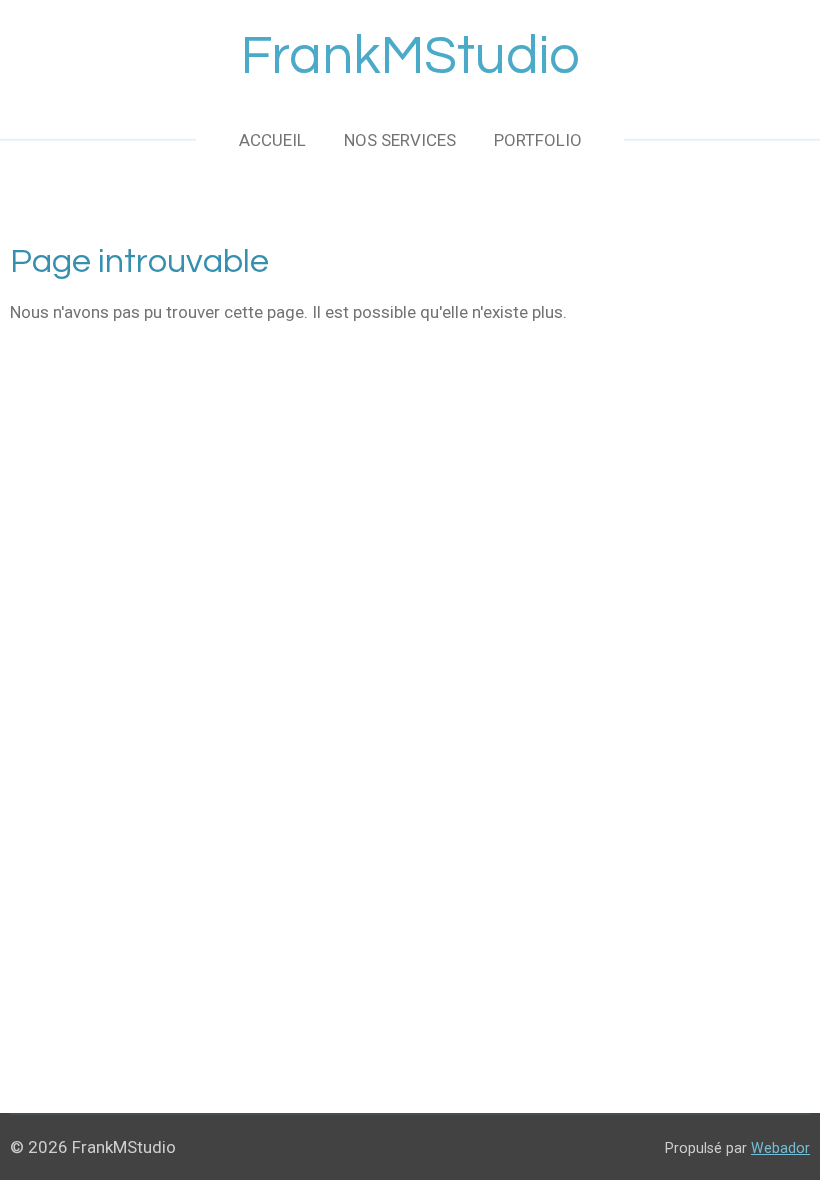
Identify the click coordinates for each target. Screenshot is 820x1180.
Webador (780, 1148)
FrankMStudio (410, 56)
